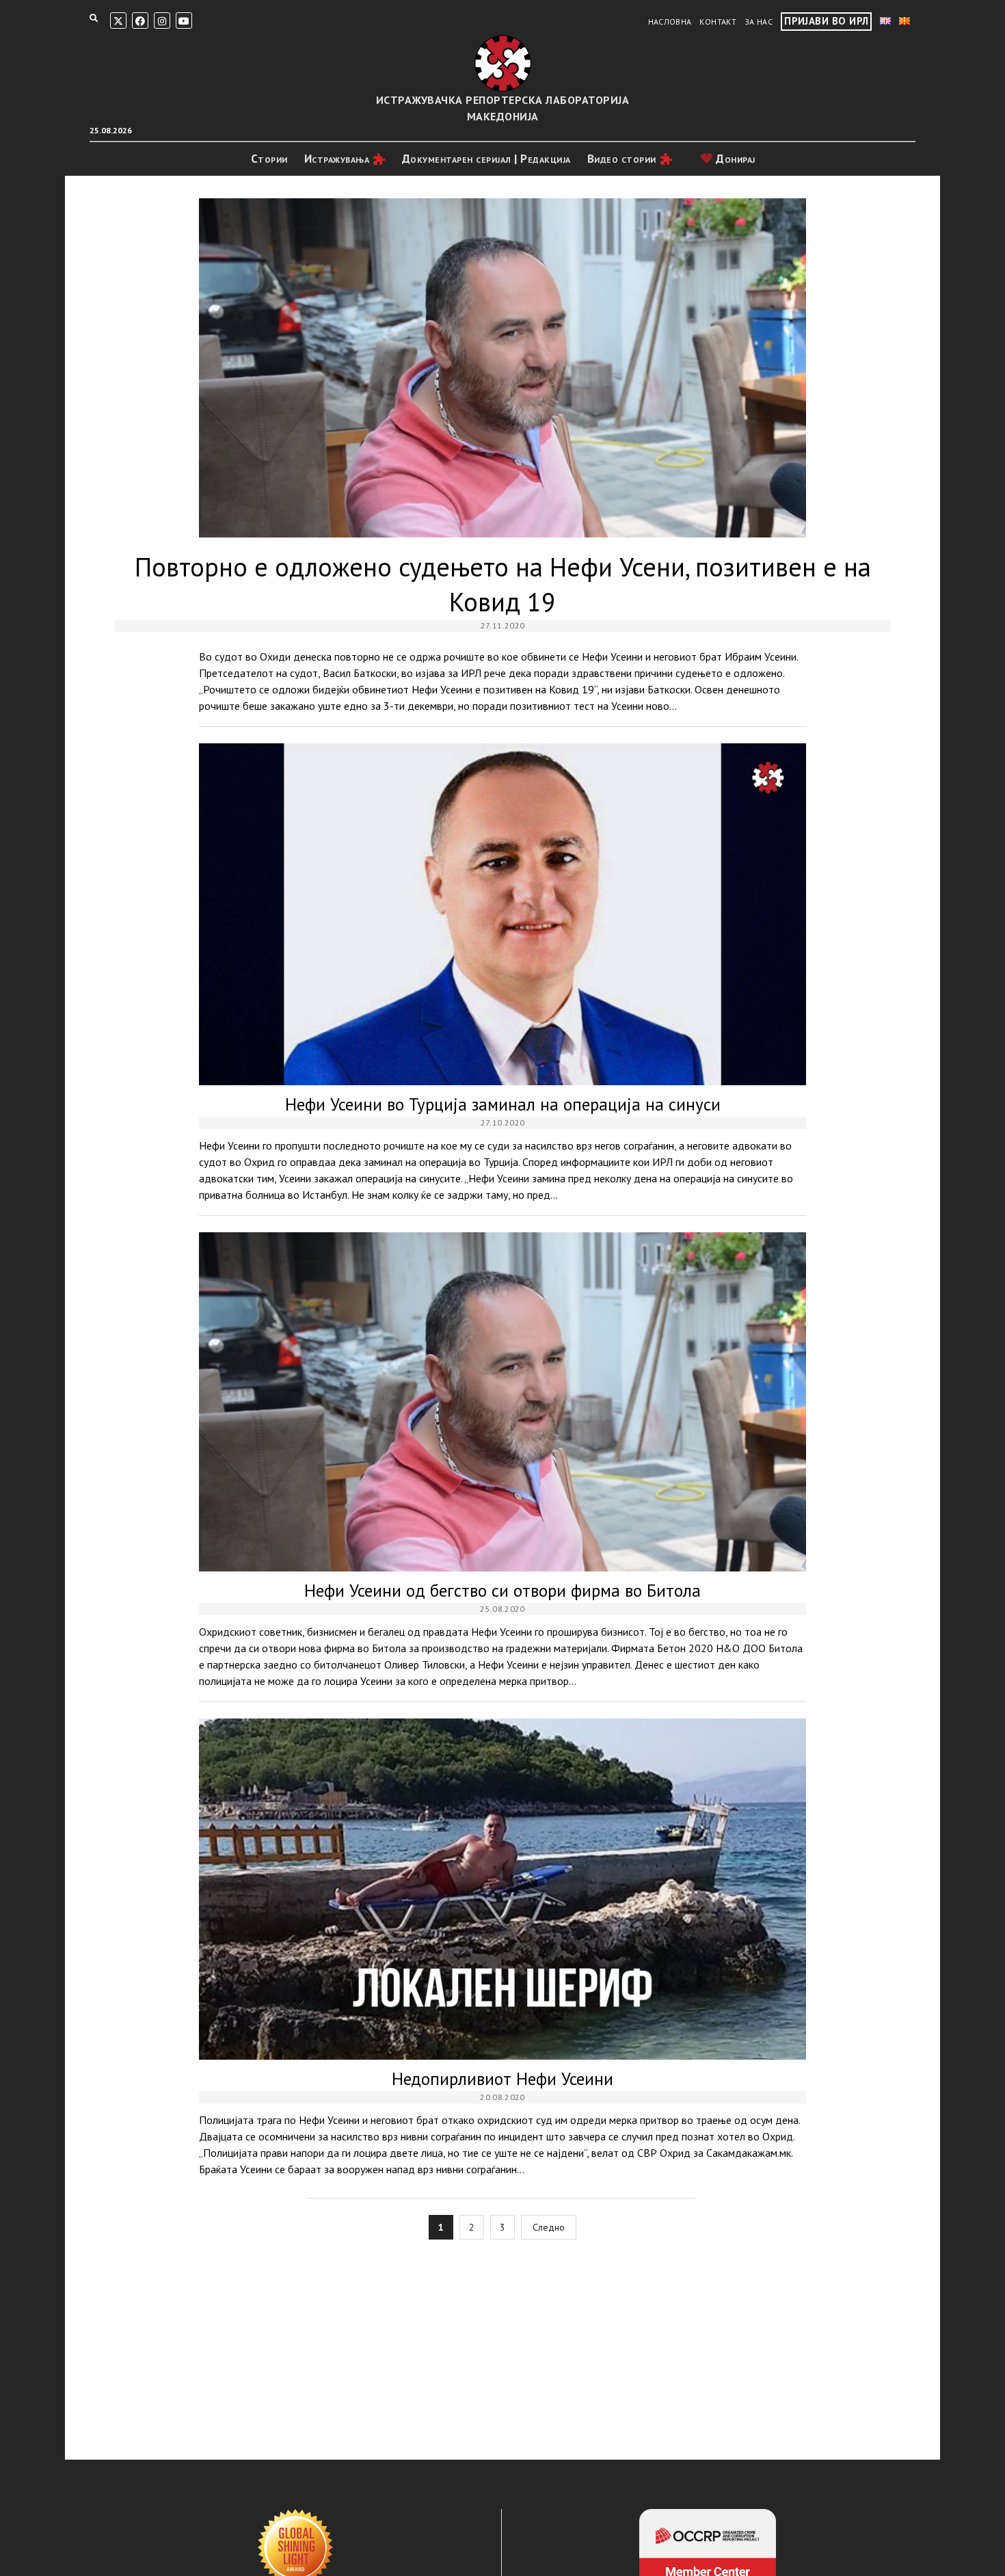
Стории (269, 159)
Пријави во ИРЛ (826, 21)
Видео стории (622, 159)
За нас (759, 22)
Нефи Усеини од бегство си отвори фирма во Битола (502, 1402)
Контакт (718, 22)
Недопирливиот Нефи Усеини (502, 1889)
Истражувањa (337, 159)
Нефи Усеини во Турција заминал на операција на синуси (502, 914)
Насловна (670, 22)
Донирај (734, 159)
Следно (549, 2227)
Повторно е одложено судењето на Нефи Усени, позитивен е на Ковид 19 (502, 368)
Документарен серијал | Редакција (486, 159)
